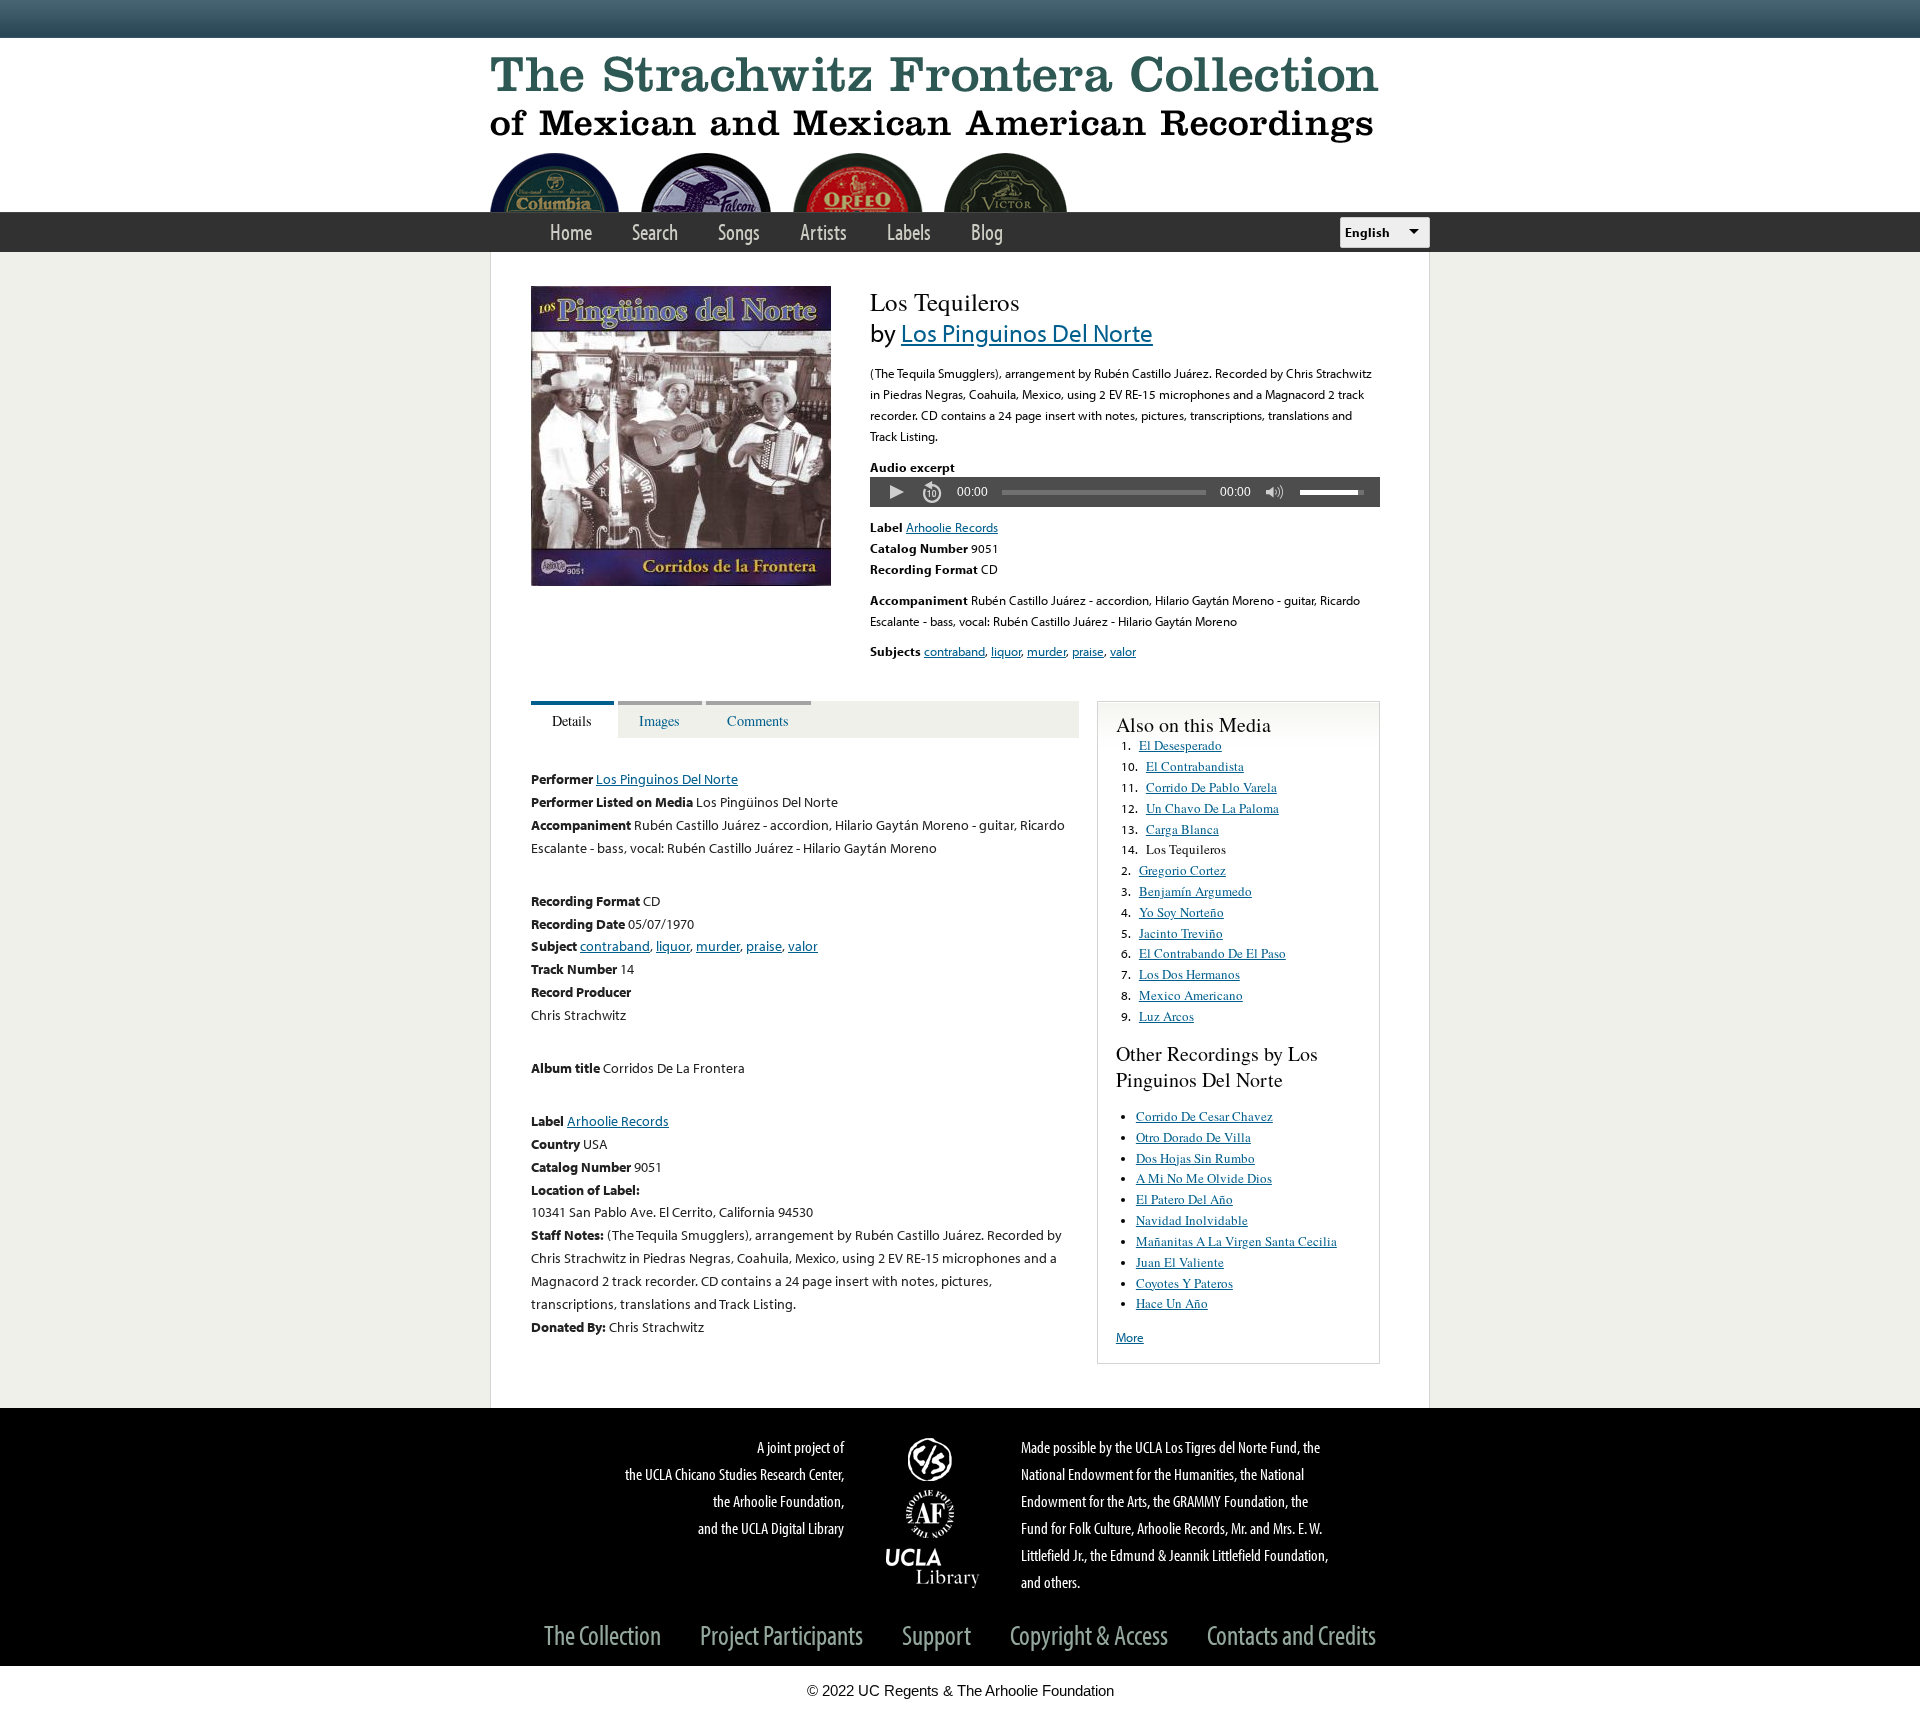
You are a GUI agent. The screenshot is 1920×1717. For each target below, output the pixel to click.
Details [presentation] (572, 720)
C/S (933, 1459)
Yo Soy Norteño (1181, 912)
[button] (896, 492)
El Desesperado (1180, 745)
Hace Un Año (1172, 1303)
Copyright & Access (1089, 1634)
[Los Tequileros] (681, 581)
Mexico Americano (1191, 995)
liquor (1006, 651)
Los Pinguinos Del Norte (1027, 332)
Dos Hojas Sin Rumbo (1195, 1158)
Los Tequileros (1186, 849)
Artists (823, 231)
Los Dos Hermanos (1189, 974)
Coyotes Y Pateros (1184, 1283)
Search (655, 231)
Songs (739, 231)
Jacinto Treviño (1181, 933)
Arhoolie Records (952, 527)
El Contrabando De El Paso (1212, 953)
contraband (954, 651)
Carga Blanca (1182, 829)
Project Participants (781, 1634)
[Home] (960, 99)
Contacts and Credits (1291, 1634)
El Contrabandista (1195, 766)
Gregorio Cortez (1182, 870)
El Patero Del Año (1184, 1199)
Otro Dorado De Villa (1193, 1137)
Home (571, 231)
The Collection (602, 1634)
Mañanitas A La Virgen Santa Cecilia (1236, 1241)
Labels (909, 231)
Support (936, 1634)
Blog (987, 231)
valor (1123, 651)
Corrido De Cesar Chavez (1204, 1116)
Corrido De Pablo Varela (1211, 787)
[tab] (574, 719)
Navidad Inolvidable (1192, 1220)
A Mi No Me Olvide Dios (1204, 1178)
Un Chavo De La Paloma (1212, 808)
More (1130, 1337)
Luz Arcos (1166, 1016)
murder (1046, 651)
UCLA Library (933, 1567)
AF (933, 1514)
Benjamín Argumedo (1195, 891)
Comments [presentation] (758, 720)
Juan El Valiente (1180, 1262)
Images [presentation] (659, 720)
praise (1088, 651)
